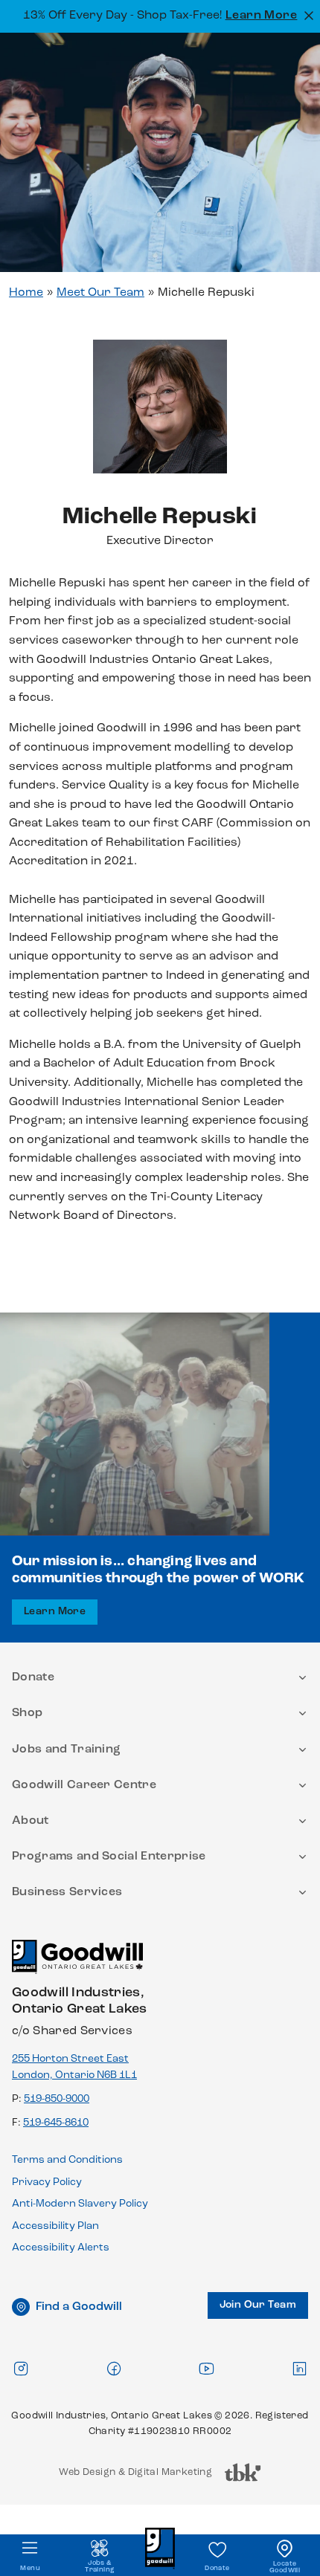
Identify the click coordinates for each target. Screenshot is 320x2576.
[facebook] (114, 2368)
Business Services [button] (67, 1892)
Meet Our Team (100, 293)
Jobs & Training (99, 2566)
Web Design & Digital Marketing (135, 2476)
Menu (30, 2568)
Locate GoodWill (285, 2567)
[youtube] (206, 2368)
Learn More (262, 16)
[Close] (307, 14)
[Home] (77, 1963)
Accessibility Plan (55, 2226)
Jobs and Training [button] (66, 1750)
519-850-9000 (57, 2099)
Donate (217, 2568)
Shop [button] (27, 1713)
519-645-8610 (56, 2123)
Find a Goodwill (79, 2307)
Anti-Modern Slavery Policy (80, 2204)
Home (26, 293)
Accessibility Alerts (61, 2248)
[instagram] (21, 2368)
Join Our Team (258, 2305)
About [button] (31, 1821)
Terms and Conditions (67, 2160)
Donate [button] (33, 1677)
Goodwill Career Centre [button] (84, 1785)
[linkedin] (299, 2368)
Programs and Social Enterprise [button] (109, 1857)
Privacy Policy (47, 2182)
